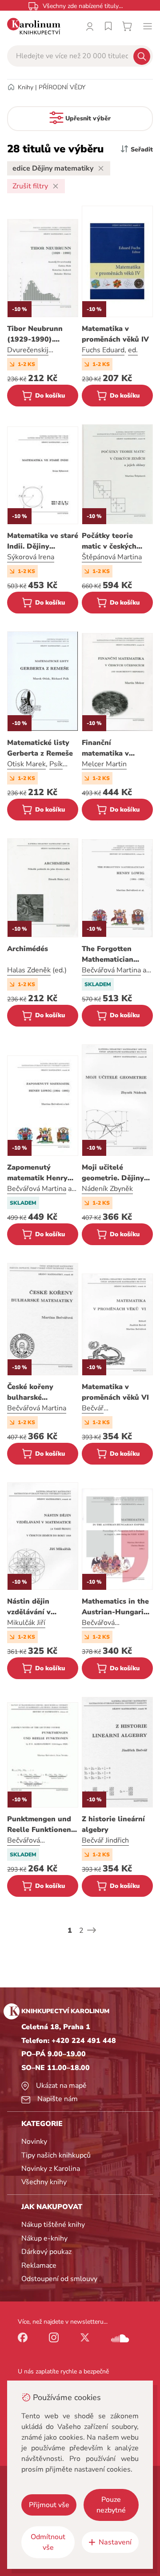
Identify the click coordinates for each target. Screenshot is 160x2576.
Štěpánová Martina (112, 557)
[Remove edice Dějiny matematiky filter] (101, 168)
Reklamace (39, 2265)
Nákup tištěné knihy (53, 2225)
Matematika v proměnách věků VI (115, 1392)
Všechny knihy (44, 2182)
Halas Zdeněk (29, 970)
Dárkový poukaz (46, 2252)
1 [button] (70, 1931)
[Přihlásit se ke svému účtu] (90, 26)
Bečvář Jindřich (105, 1840)
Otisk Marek (26, 764)
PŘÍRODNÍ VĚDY (62, 87)
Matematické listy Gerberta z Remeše (40, 748)
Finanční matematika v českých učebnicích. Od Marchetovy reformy (116, 748)
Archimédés (28, 949)
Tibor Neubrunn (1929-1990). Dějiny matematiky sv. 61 (40, 334)
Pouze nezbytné (111, 2505)
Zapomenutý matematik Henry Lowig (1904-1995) (41, 1173)
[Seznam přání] (108, 26)
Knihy (26, 87)
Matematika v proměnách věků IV (115, 334)
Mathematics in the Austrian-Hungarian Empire (117, 1607)
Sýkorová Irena (31, 557)
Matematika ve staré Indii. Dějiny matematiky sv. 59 (43, 541)
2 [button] (81, 1931)
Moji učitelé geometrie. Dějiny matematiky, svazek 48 (116, 1173)
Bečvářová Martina (111, 970)
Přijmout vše (49, 2505)
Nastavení (115, 2542)
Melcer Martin (104, 764)
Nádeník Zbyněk (107, 1189)
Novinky (34, 2142)
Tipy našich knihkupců (56, 2155)
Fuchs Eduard (103, 350)
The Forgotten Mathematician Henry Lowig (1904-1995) (117, 954)
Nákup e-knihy (44, 2238)
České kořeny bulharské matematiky (30, 1392)
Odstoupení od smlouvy (59, 2279)
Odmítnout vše (48, 2542)
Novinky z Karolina (51, 2169)
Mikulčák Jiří (26, 1623)
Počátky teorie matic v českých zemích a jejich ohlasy (109, 541)
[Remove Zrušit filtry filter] (56, 186)
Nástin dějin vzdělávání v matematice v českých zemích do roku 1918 (39, 1607)
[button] (92, 1930)
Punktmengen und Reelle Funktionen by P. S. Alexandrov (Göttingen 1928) (41, 1825)
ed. (133, 350)
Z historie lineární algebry (113, 1824)
